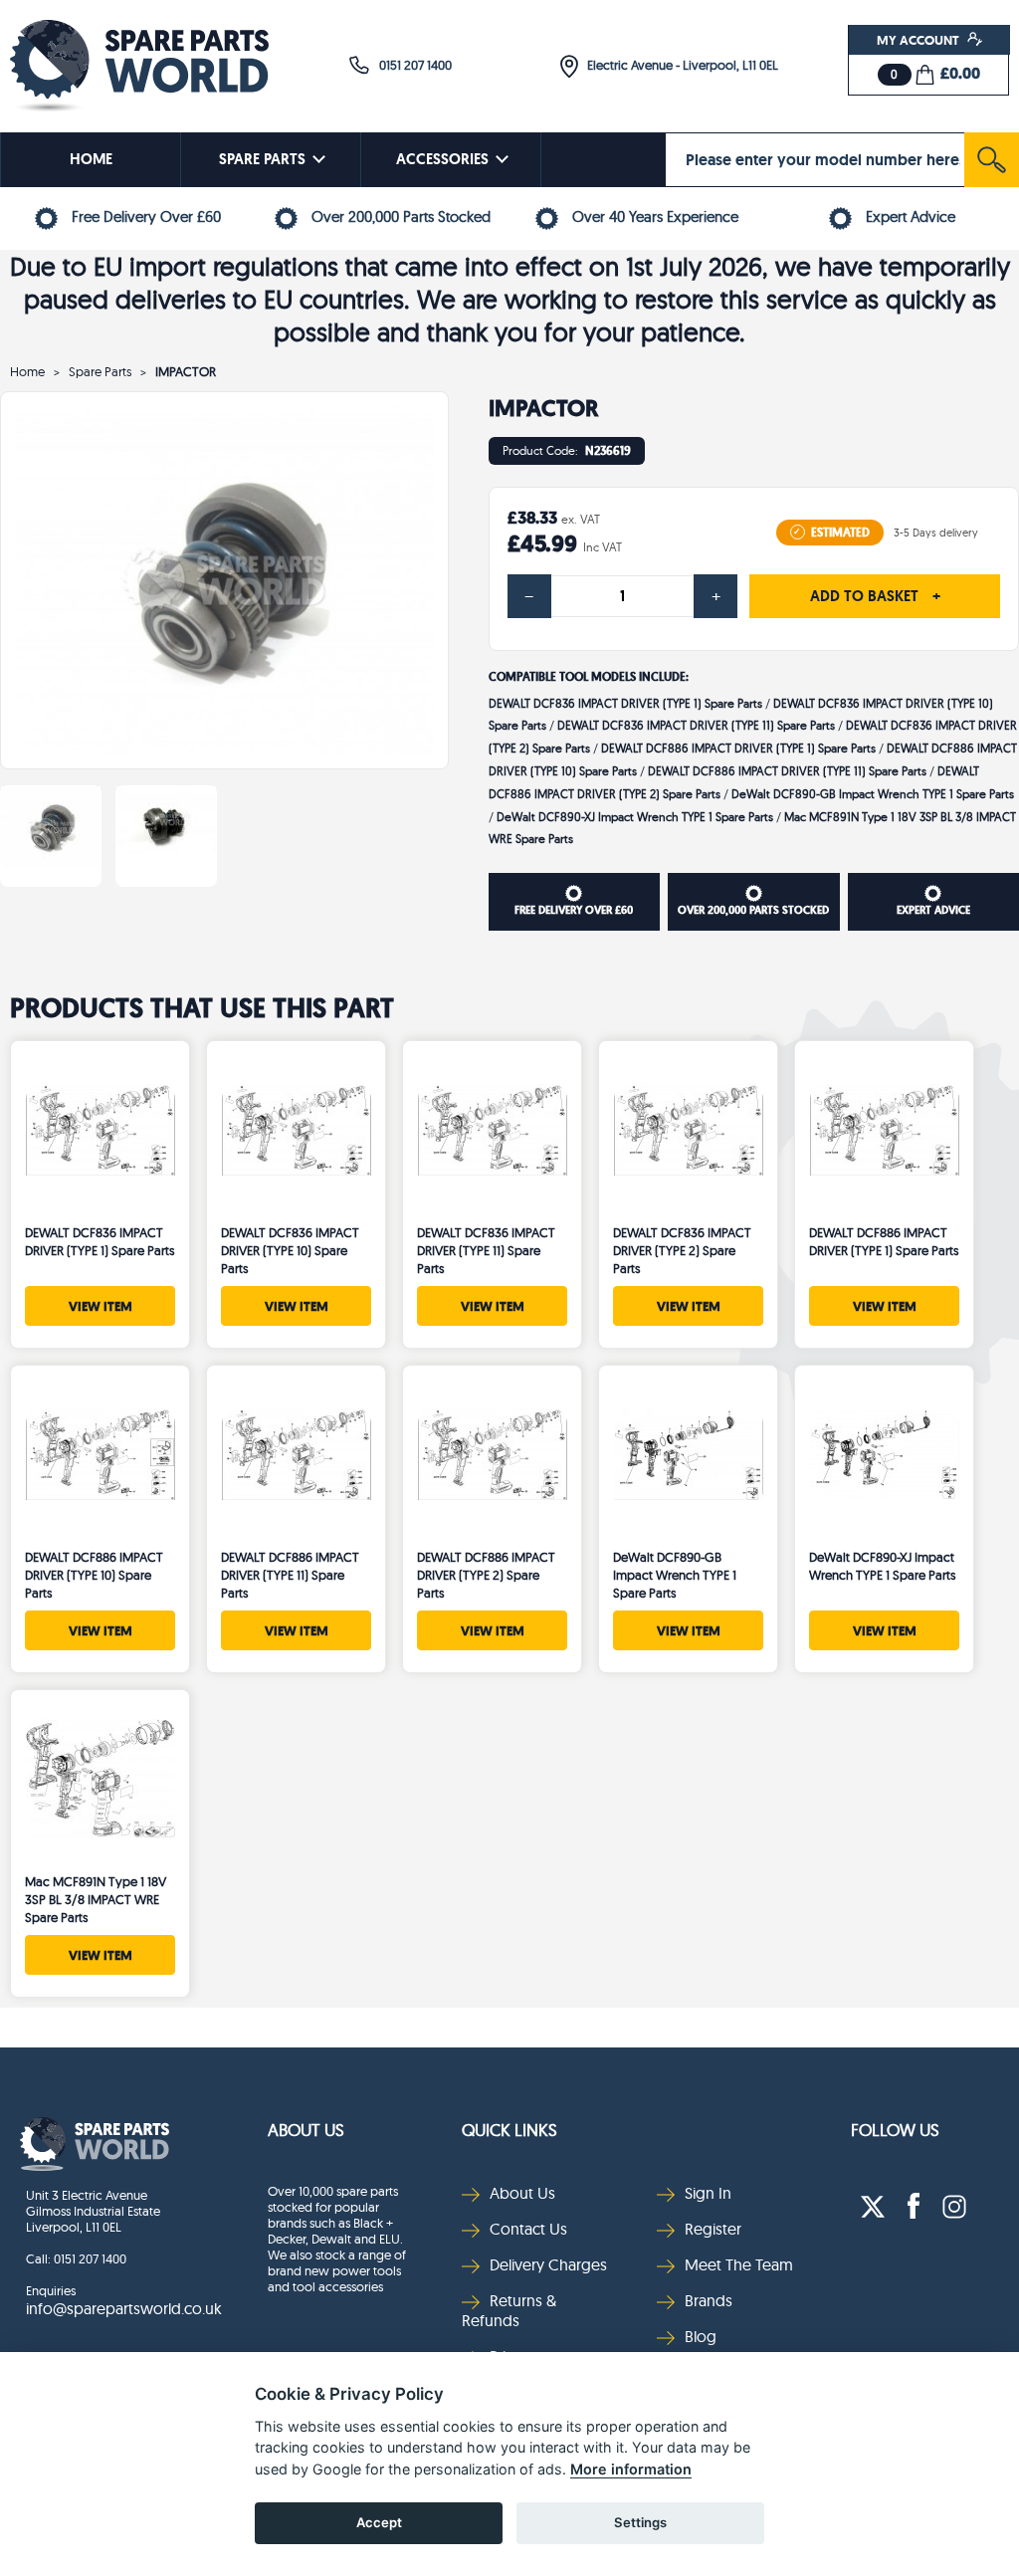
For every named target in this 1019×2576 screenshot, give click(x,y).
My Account (919, 40)
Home (27, 371)
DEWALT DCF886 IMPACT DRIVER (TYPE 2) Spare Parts (486, 1575)
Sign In (708, 2193)
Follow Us (895, 2130)
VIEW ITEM (101, 1306)
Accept (379, 2522)
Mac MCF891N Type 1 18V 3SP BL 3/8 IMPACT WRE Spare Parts (96, 1899)
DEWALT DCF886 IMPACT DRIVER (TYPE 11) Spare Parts (787, 771)
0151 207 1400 (411, 65)
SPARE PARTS (262, 159)
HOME (91, 159)
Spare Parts (100, 371)
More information (631, 2469)
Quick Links (509, 2130)
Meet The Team (739, 2264)
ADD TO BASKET (875, 596)
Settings (640, 2522)
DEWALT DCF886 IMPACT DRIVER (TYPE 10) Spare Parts (94, 1575)
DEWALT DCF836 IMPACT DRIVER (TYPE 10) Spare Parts (290, 1250)
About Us (306, 2130)
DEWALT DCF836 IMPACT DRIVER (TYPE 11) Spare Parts (696, 725)
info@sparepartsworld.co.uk (124, 2308)
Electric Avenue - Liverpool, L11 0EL (678, 65)
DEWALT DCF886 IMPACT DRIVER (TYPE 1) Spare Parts (738, 748)
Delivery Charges (548, 2264)
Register (713, 2229)
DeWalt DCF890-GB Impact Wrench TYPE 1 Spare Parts (873, 794)
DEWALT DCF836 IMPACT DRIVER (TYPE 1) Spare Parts (625, 703)
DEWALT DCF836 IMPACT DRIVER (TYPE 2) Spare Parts (682, 1250)
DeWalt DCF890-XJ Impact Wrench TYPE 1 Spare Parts (635, 817)
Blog (701, 2336)
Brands (709, 2300)
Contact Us (528, 2229)
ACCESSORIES (442, 159)
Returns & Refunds (509, 2310)
